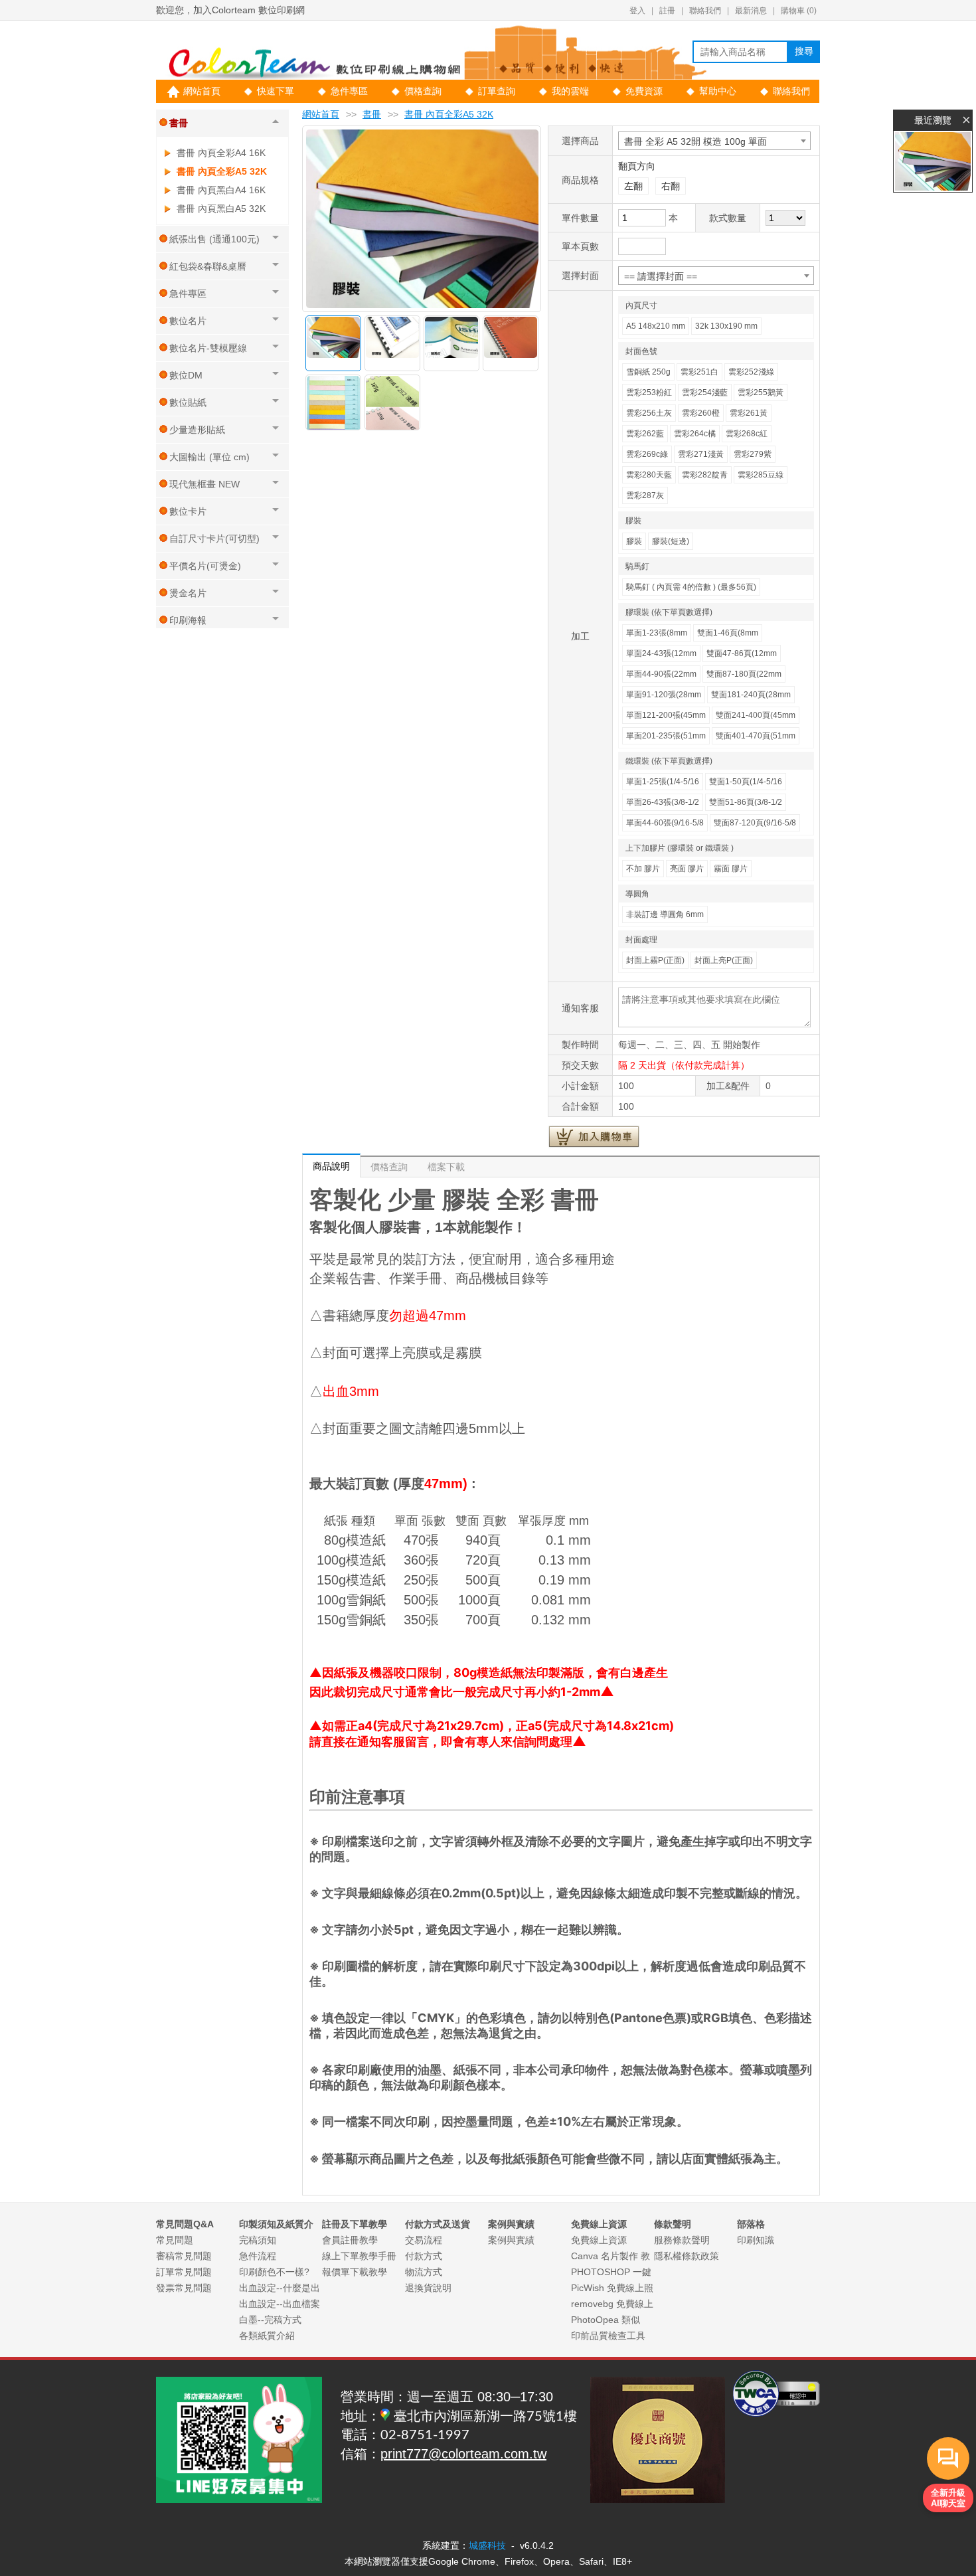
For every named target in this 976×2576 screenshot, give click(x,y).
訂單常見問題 (184, 2272)
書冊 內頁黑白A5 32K (221, 209)
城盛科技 (487, 2545)
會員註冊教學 (350, 2240)
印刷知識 (756, 2240)
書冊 (372, 114)
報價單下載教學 (355, 2272)
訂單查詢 (497, 91)
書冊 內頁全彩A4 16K (221, 153)
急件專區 (349, 91)
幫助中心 (718, 91)
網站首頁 (202, 91)
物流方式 (424, 2272)
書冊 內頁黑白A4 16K (221, 190)
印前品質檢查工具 (608, 2336)
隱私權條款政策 (687, 2256)
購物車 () (799, 11)
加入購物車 (594, 1136)
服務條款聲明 (682, 2240)
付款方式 (424, 2256)
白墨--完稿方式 (270, 2320)
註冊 (667, 11)
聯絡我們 (705, 11)
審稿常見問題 (184, 2256)
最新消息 (751, 11)
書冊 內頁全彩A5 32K (222, 171)
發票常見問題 (184, 2288)
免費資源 (644, 91)
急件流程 (258, 2256)
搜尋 (804, 51)
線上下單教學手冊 (359, 2256)
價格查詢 (423, 91)
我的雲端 (570, 91)
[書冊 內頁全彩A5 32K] (933, 161)
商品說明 (331, 1166)
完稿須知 (258, 2240)
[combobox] (714, 141)
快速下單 (276, 91)
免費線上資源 (599, 2240)
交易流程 (424, 2240)
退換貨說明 (428, 2288)
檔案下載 (446, 1167)
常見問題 (175, 2240)
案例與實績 (511, 2240)
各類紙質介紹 (267, 2336)
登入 (637, 11)
